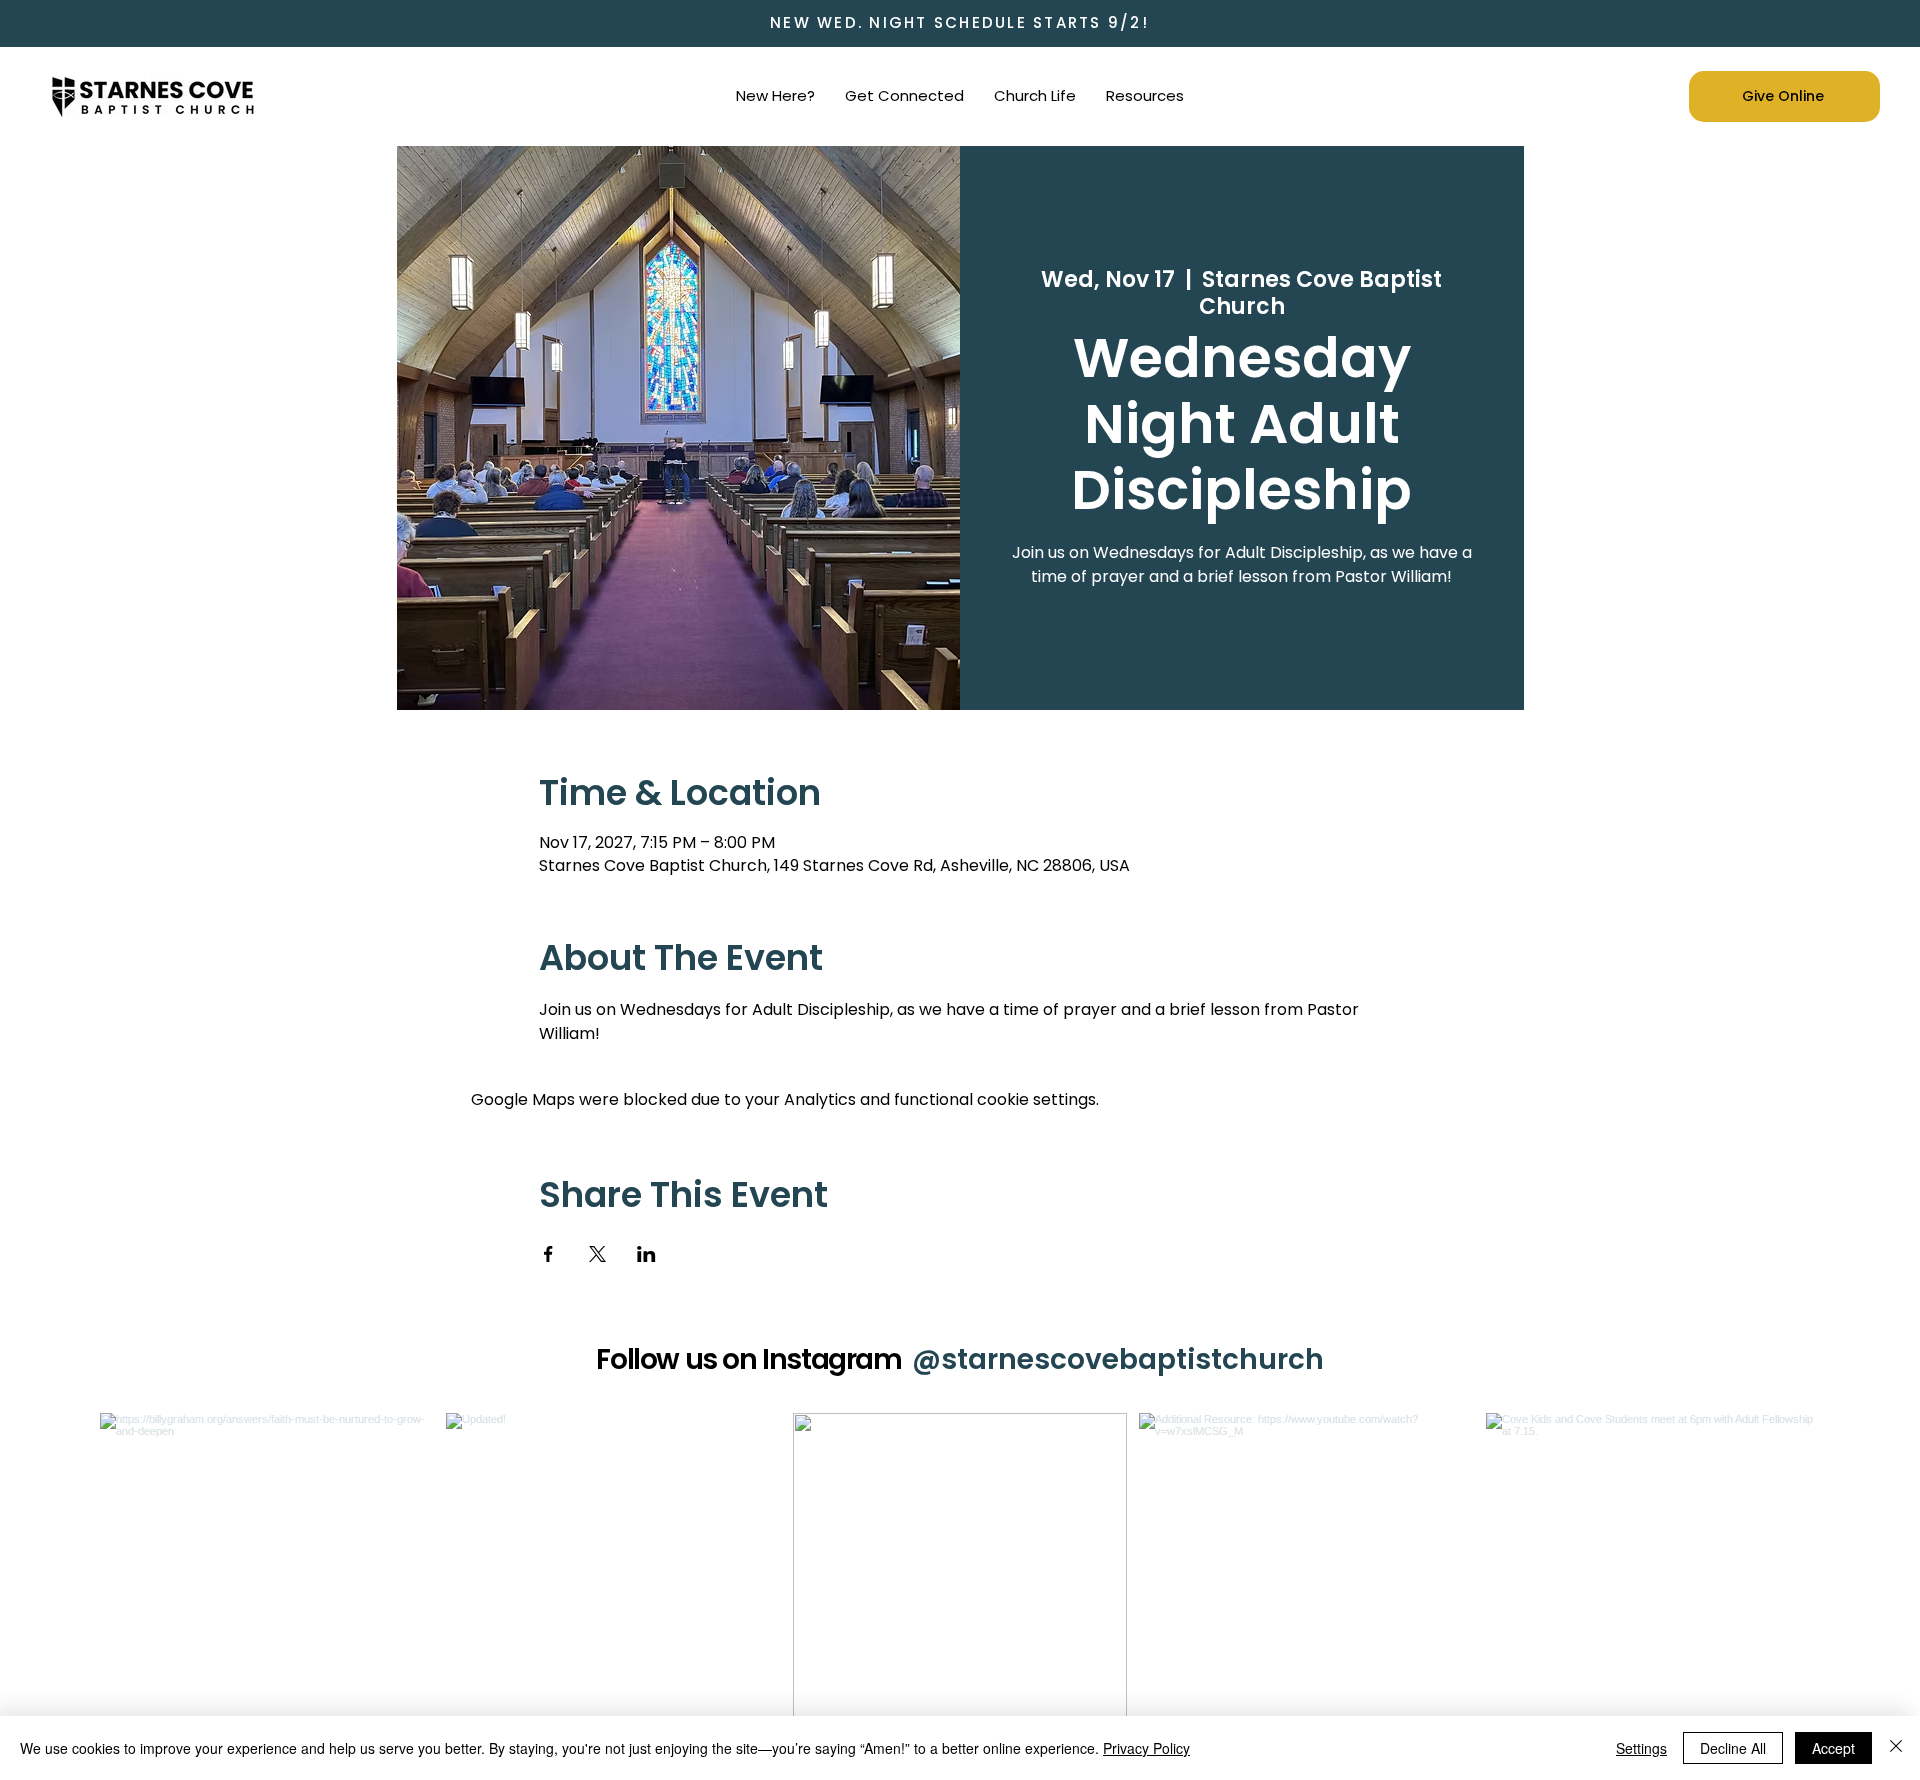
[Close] (1896, 1748)
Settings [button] (1641, 1748)
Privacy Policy (1146, 1748)
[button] (775, 96)
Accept (1833, 1748)
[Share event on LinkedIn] (646, 1254)
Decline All (1733, 1748)
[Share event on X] (597, 1254)
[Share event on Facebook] (548, 1254)
